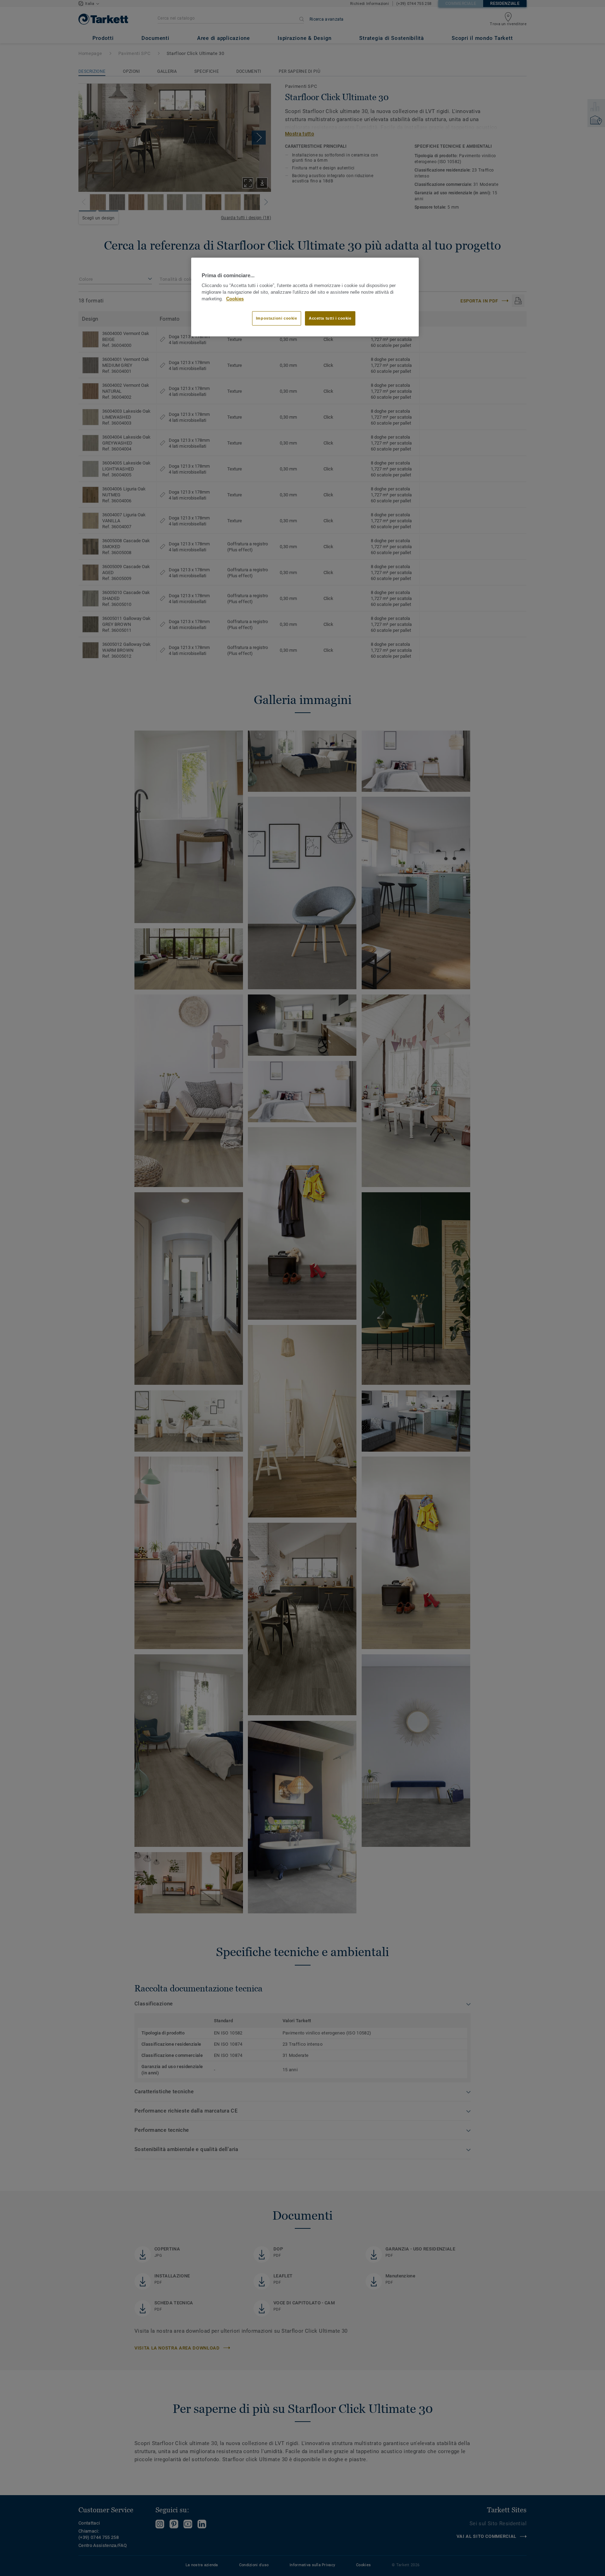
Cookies (235, 299)
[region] (305, 297)
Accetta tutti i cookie (330, 318)
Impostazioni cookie (277, 318)
